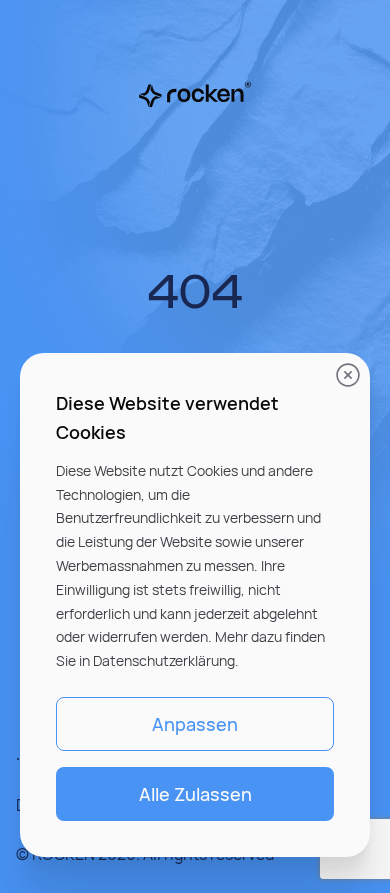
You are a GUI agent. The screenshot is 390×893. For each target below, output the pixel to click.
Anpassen (195, 724)
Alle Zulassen (195, 794)
